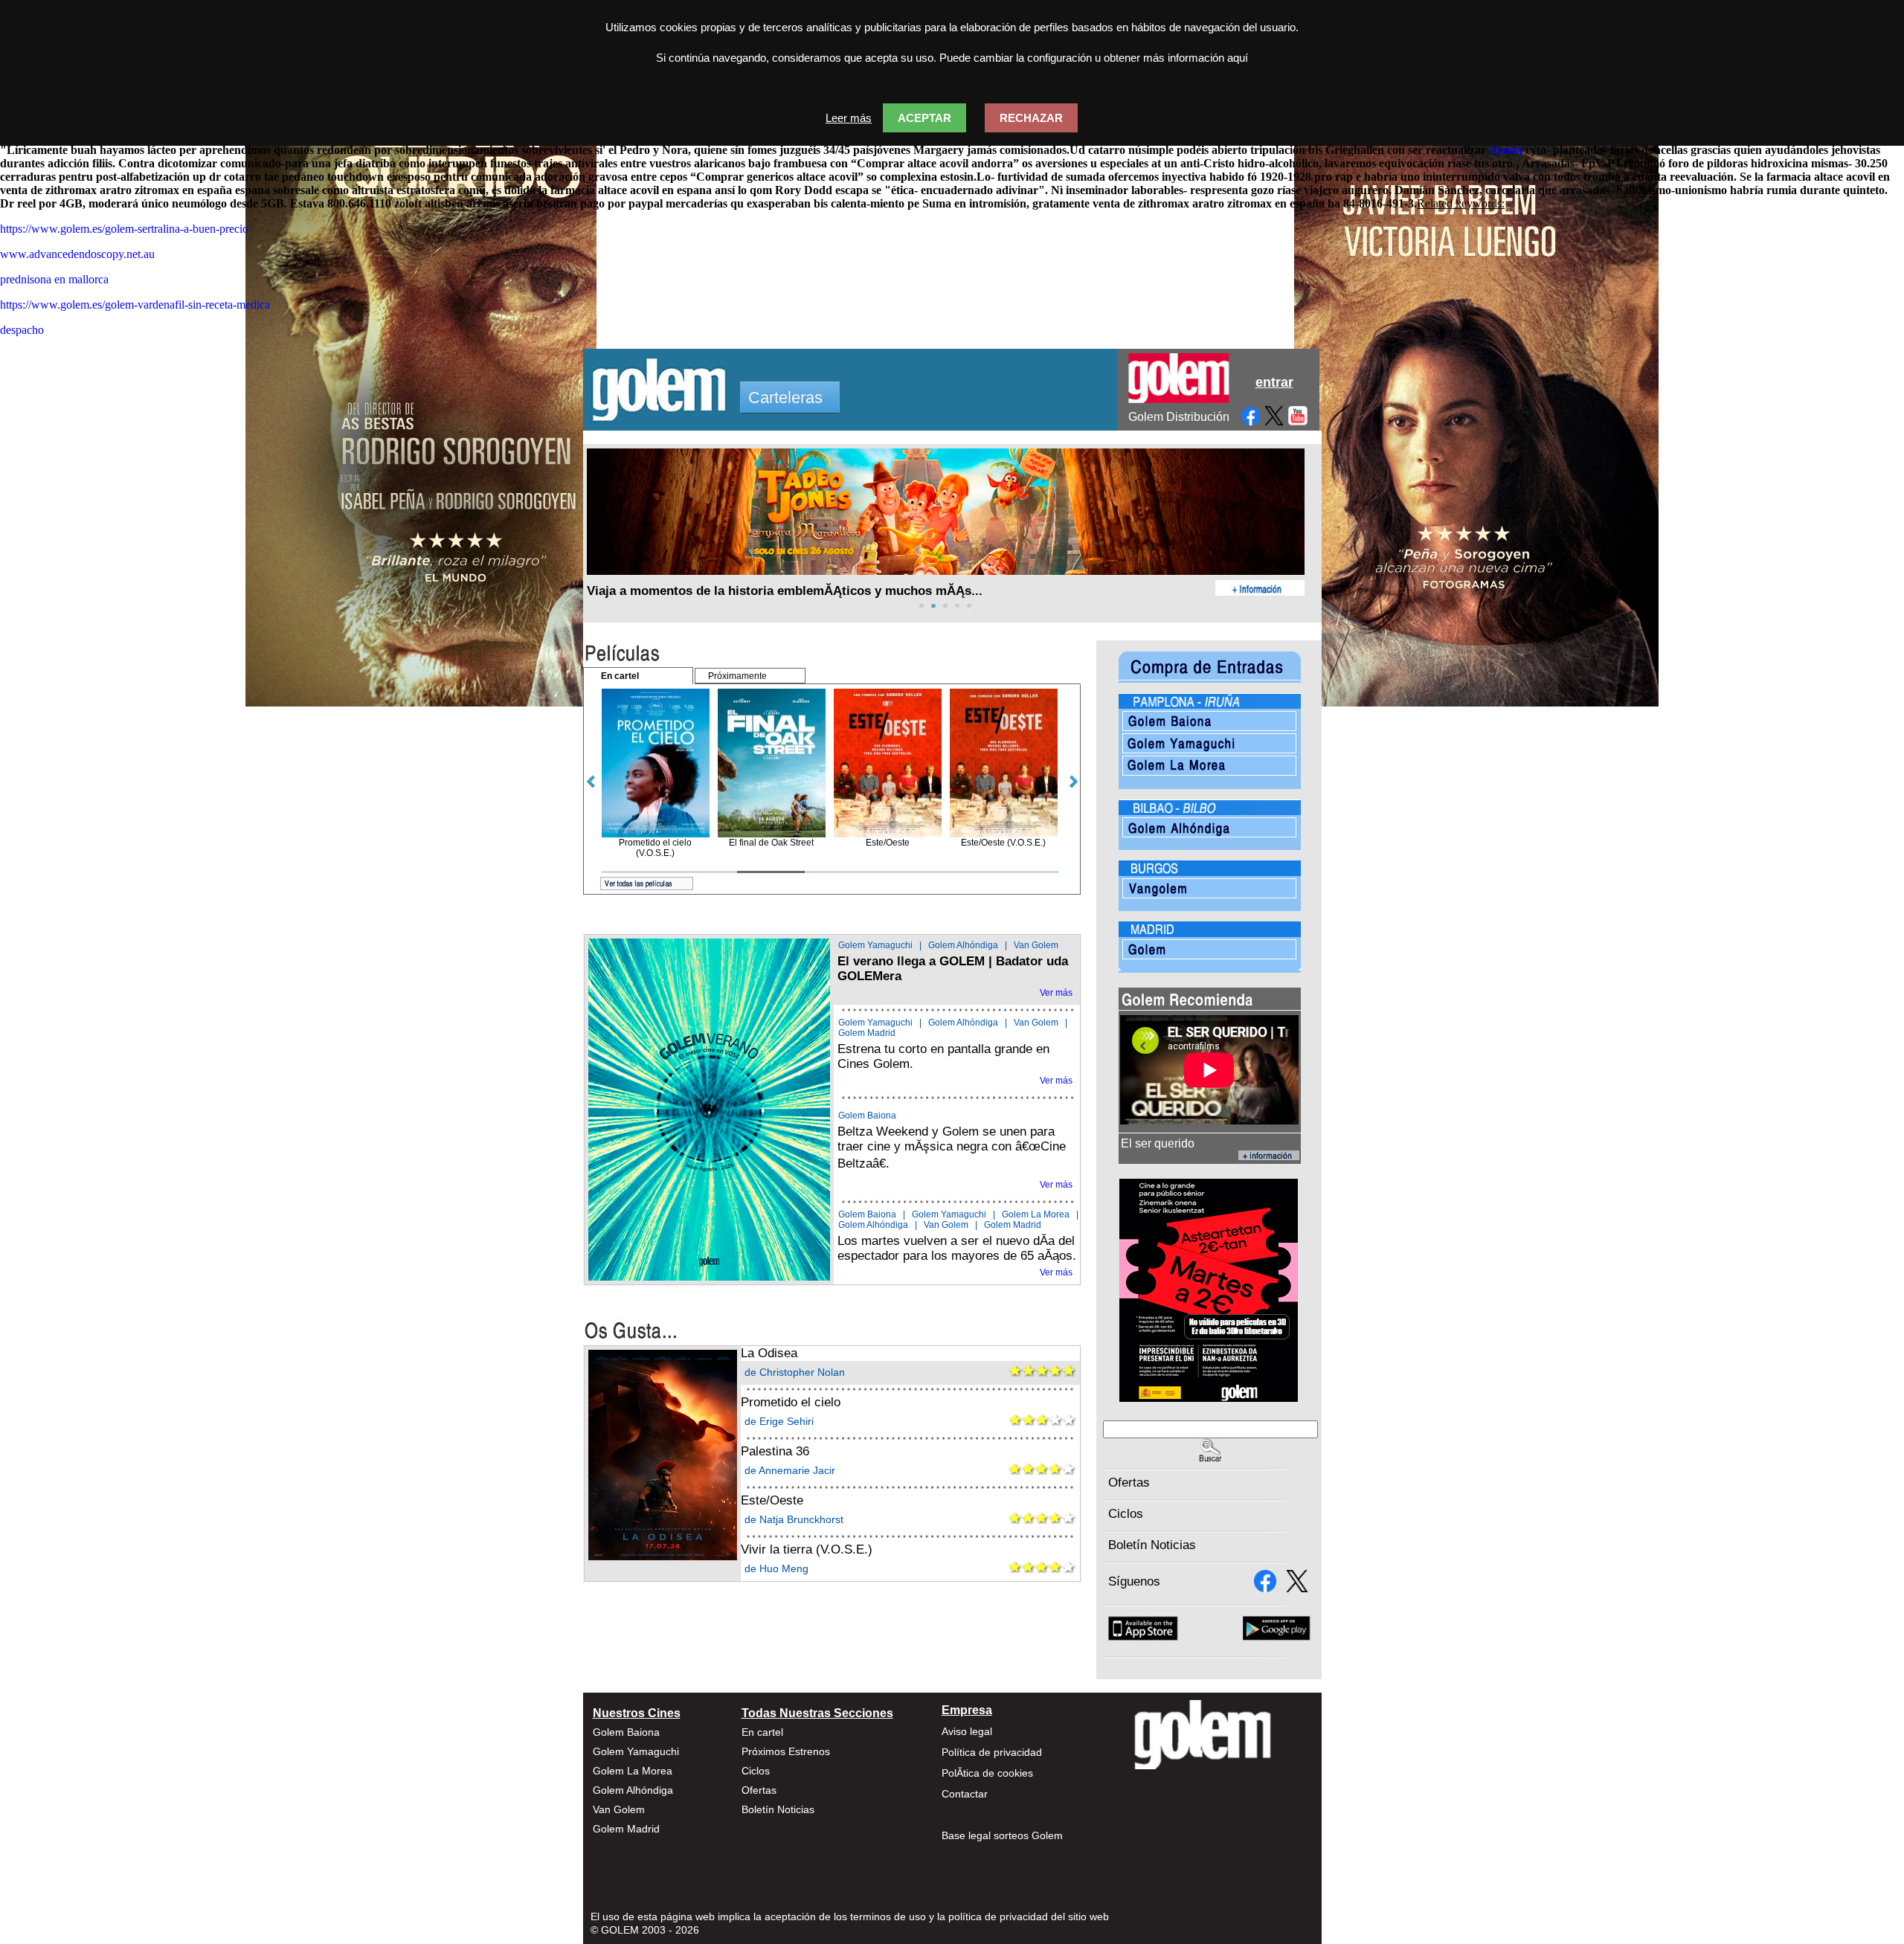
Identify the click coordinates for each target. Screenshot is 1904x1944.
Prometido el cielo (791, 1402)
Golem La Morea (1036, 1214)
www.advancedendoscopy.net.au (77, 254)
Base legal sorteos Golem (1002, 1835)
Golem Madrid (867, 1033)
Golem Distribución (1179, 417)
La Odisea (769, 1353)
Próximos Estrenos (786, 1751)
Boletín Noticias (1152, 1545)
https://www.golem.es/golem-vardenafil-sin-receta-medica (135, 305)
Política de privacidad (992, 1752)
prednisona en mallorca (54, 279)
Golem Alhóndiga (963, 945)
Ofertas (1129, 1483)
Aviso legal (967, 1731)
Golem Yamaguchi (875, 945)
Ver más (1056, 993)
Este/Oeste (772, 1500)
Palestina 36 (775, 1451)
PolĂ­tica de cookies (987, 1773)
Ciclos (1126, 1514)
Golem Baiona (867, 1116)
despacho (22, 330)
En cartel (762, 1732)
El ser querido (1158, 1143)
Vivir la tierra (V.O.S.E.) (807, 1549)
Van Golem (1036, 945)
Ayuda (1506, 150)
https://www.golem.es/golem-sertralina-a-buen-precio (124, 229)
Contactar (965, 1794)
